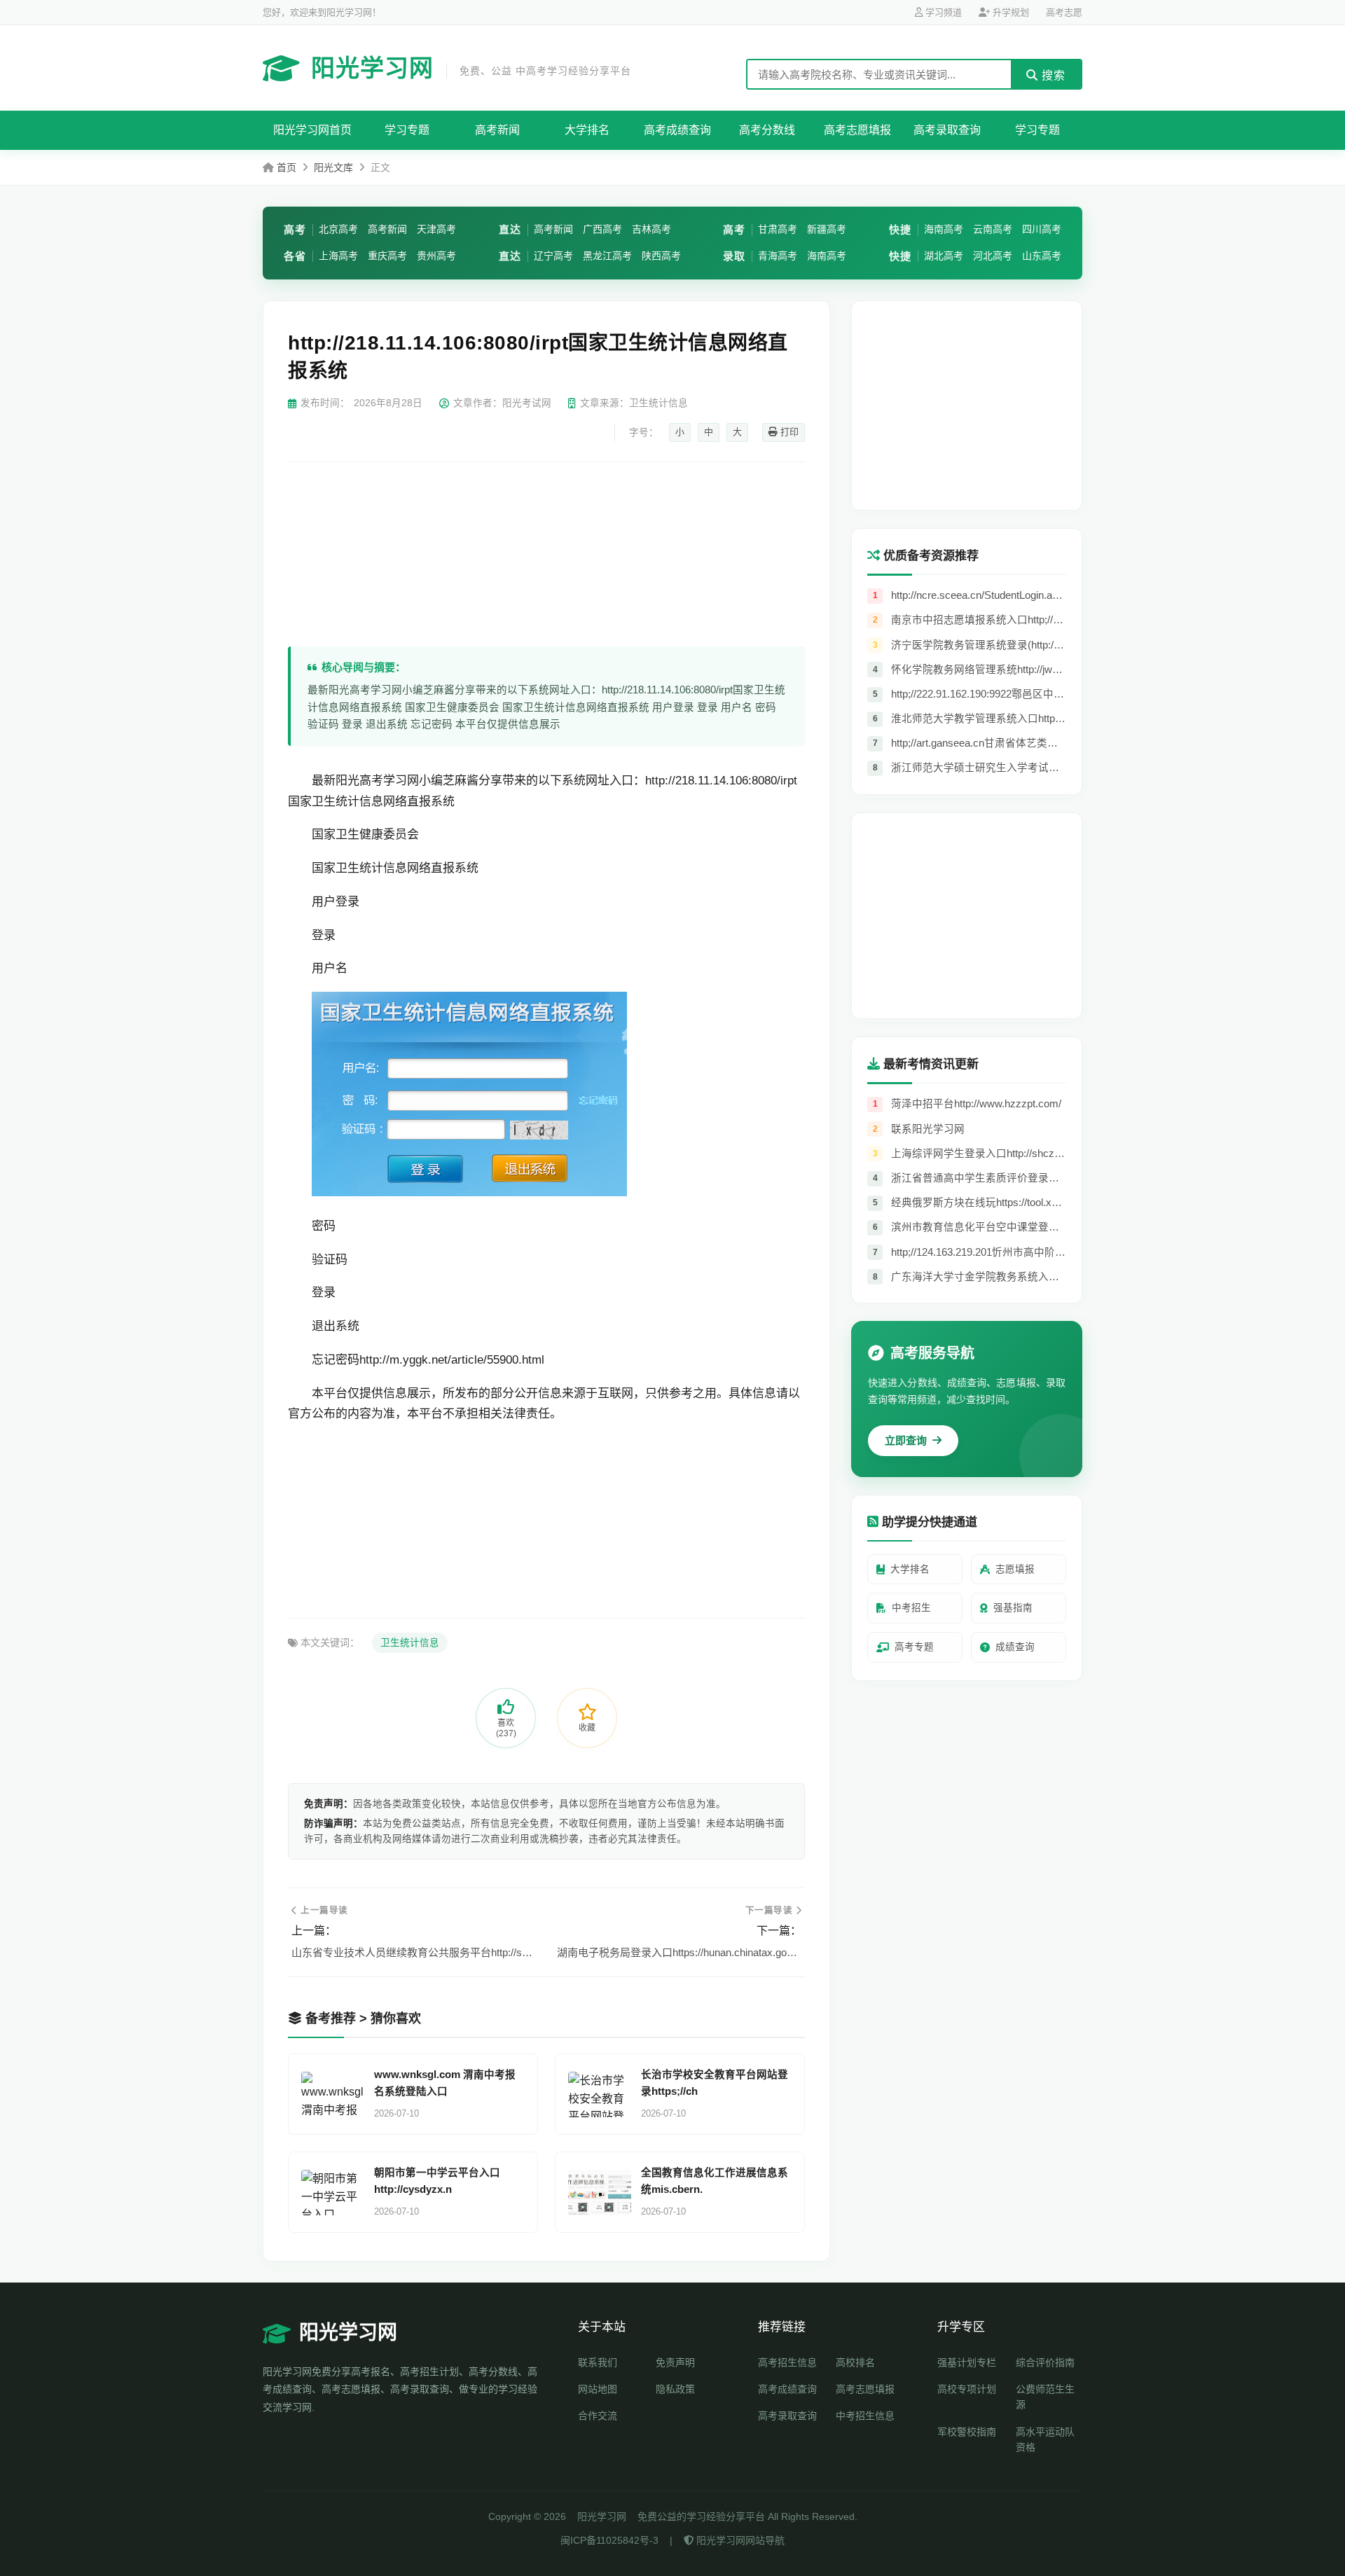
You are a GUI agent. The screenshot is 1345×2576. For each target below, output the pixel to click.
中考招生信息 (865, 2416)
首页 (287, 167)
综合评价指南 (1045, 2362)
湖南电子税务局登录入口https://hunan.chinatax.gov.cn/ (679, 1952)
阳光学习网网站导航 (739, 2540)
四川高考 (1042, 229)
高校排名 (855, 2362)
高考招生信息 (787, 2362)
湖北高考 (944, 256)
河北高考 (993, 256)
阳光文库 (333, 167)
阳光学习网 (471, 68)
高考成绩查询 (677, 130)
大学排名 (587, 130)
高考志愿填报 (857, 130)
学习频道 (942, 12)
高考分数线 (767, 130)
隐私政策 (675, 2389)
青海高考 (778, 256)
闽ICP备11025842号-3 (609, 2540)
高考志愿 (1064, 12)
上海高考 (338, 256)
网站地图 (598, 2389)
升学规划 (1009, 12)
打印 (788, 432)
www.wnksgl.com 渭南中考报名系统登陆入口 (445, 2083)
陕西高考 (661, 256)
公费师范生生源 (1045, 2397)
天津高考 (436, 229)
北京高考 (338, 229)
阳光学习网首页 (312, 130)
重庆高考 (387, 256)
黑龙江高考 (607, 256)
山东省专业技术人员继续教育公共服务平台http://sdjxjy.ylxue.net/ (414, 1952)
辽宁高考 (553, 256)
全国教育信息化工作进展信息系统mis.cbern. (715, 2181)
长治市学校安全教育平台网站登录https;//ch (715, 2083)
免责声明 (675, 2362)
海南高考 (827, 256)
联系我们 (598, 2362)
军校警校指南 (967, 2432)
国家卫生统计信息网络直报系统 (371, 802)
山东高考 (1042, 256)
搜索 (1052, 75)
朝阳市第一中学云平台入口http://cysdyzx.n (437, 2181)
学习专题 (407, 130)
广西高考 (602, 229)
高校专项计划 (967, 2389)
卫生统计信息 (410, 1643)
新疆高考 (827, 229)
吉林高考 (651, 229)
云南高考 (993, 229)
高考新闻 (497, 130)
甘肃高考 (778, 229)
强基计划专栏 (967, 2362)
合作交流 (598, 2416)
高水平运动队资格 (1045, 2439)
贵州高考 (436, 256)
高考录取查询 (947, 130)
